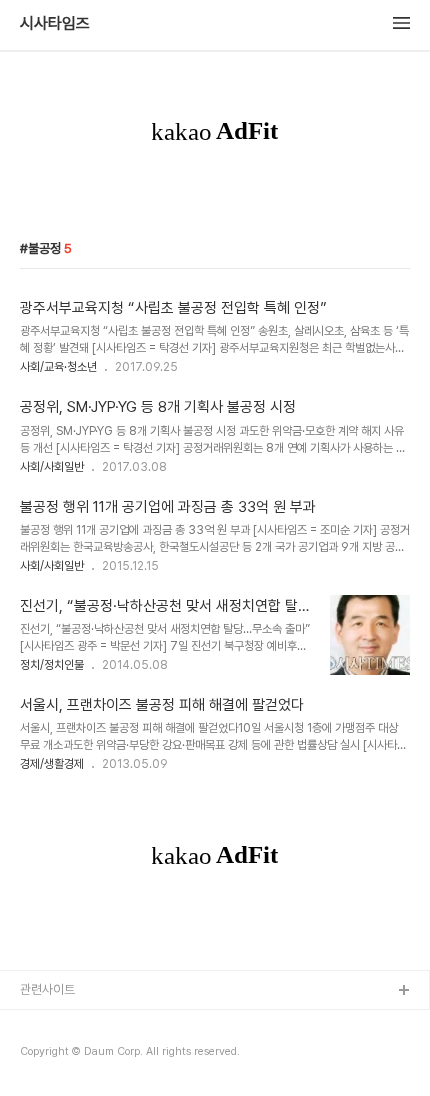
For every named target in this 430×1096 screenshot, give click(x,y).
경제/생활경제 (52, 764)
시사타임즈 (55, 24)
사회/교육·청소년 (58, 367)
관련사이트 (47, 989)
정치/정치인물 (52, 665)
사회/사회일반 (52, 467)
